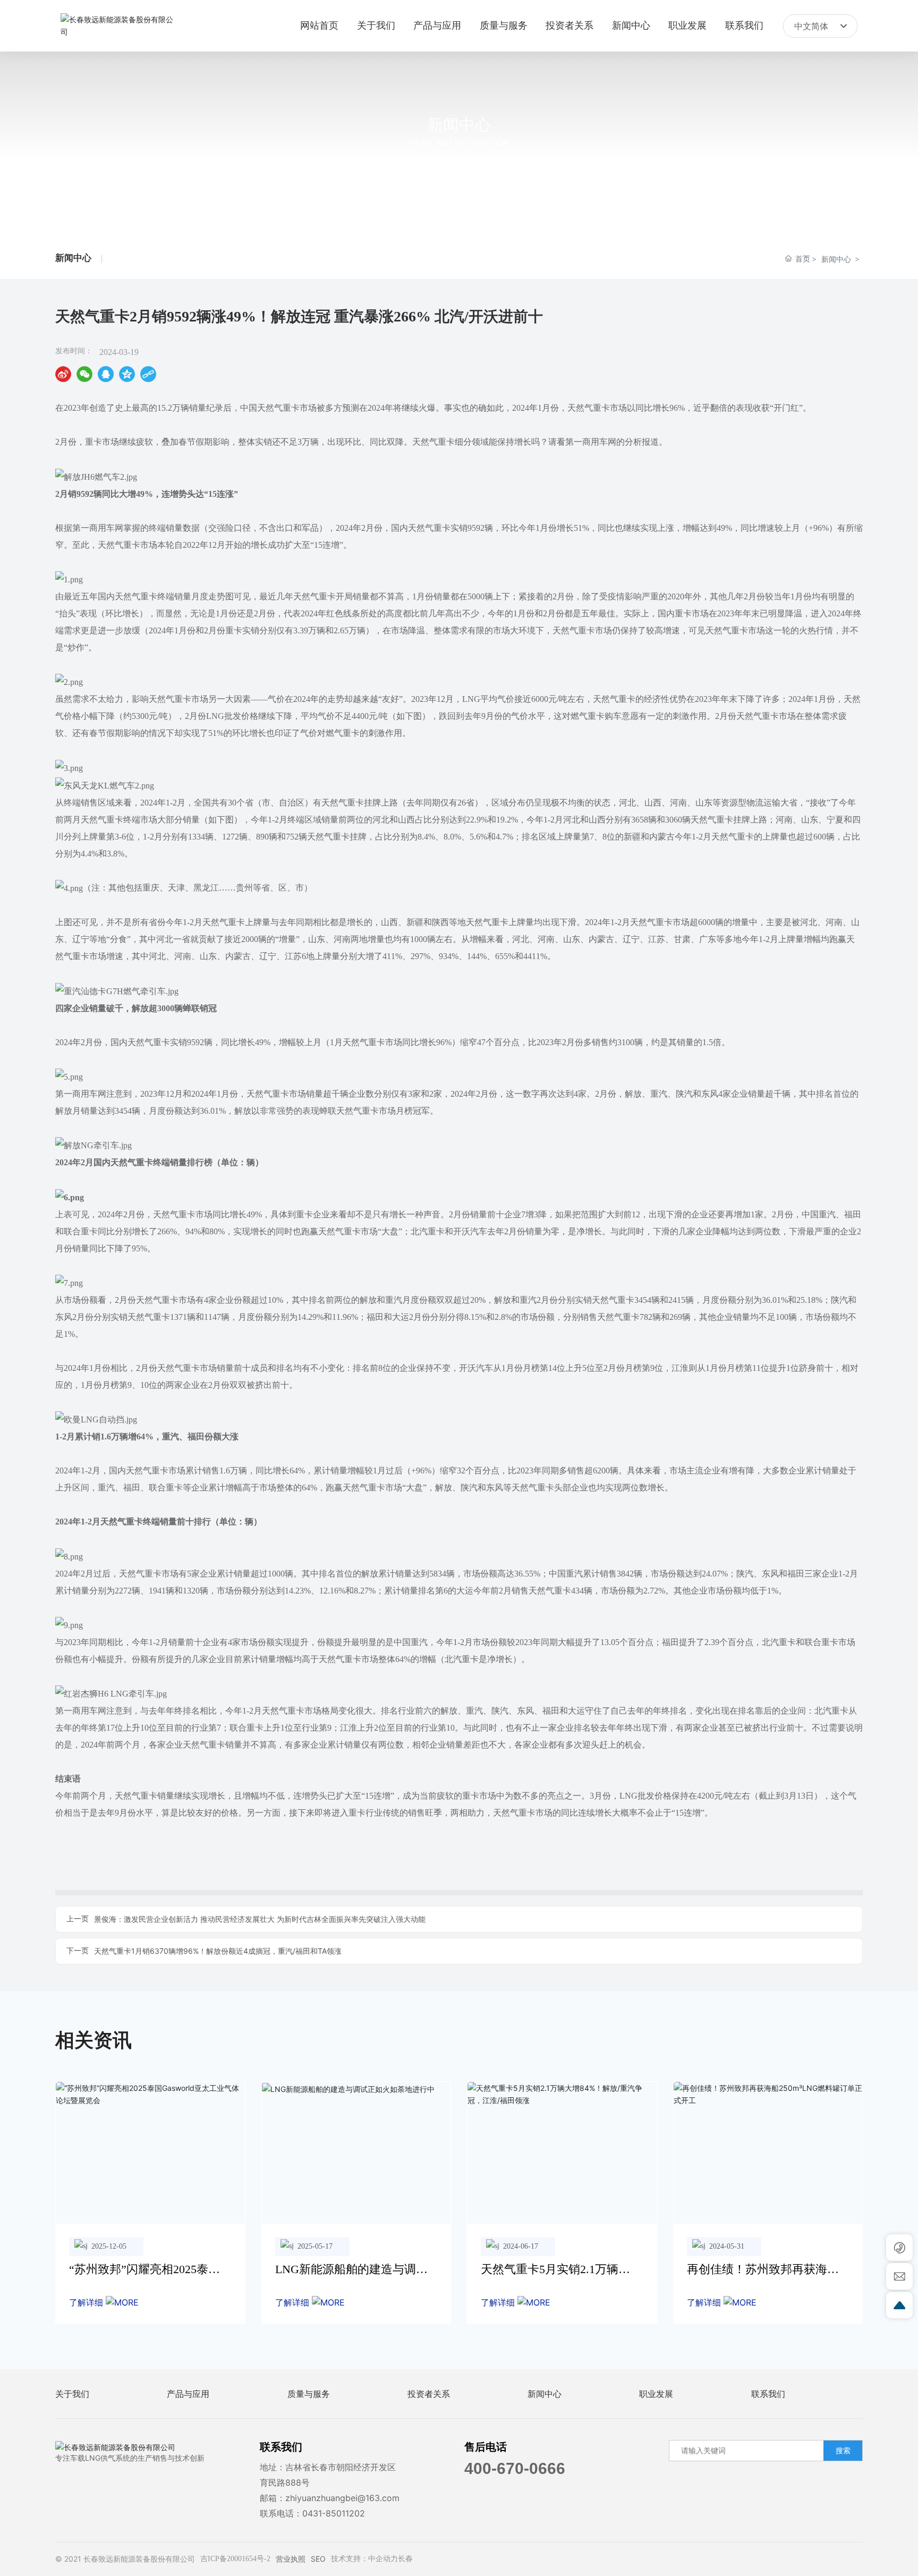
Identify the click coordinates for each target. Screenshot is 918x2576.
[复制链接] (148, 374)
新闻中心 (459, 124)
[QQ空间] (127, 374)
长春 (405, 2559)
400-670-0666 (515, 2468)
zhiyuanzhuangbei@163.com (342, 2498)
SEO (318, 2559)
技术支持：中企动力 (364, 2559)
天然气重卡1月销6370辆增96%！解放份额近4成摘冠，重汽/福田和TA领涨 (218, 1951)
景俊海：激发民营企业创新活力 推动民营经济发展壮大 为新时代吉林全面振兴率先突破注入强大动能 (260, 1919)
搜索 (843, 2450)
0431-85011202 (334, 2513)
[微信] (84, 374)
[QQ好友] (106, 374)
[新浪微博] (63, 374)
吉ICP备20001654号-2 (235, 2559)
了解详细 (87, 2302)
